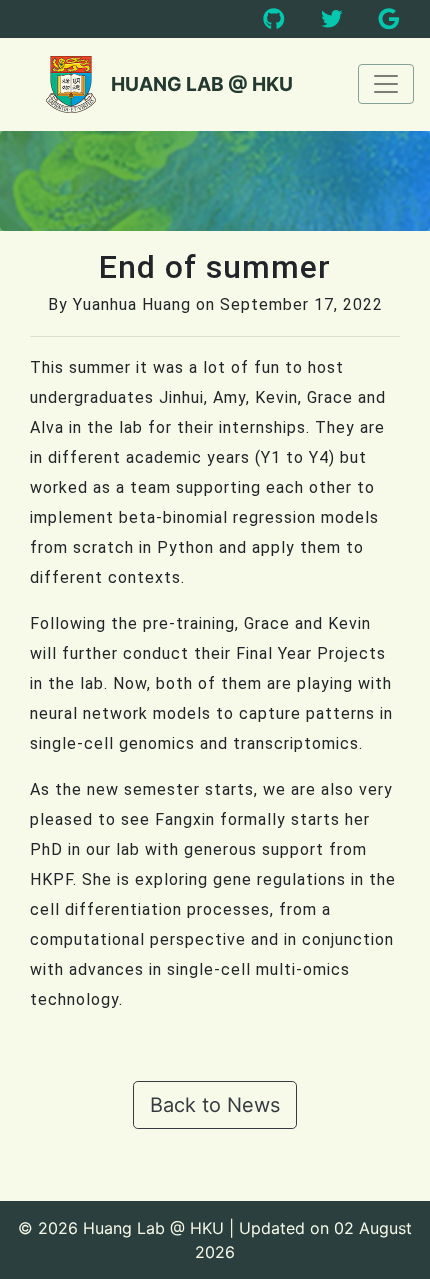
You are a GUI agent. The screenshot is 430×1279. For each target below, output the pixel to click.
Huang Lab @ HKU (202, 84)
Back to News (215, 1105)
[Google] (389, 19)
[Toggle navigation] (386, 84)
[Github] (274, 19)
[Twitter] (332, 19)
